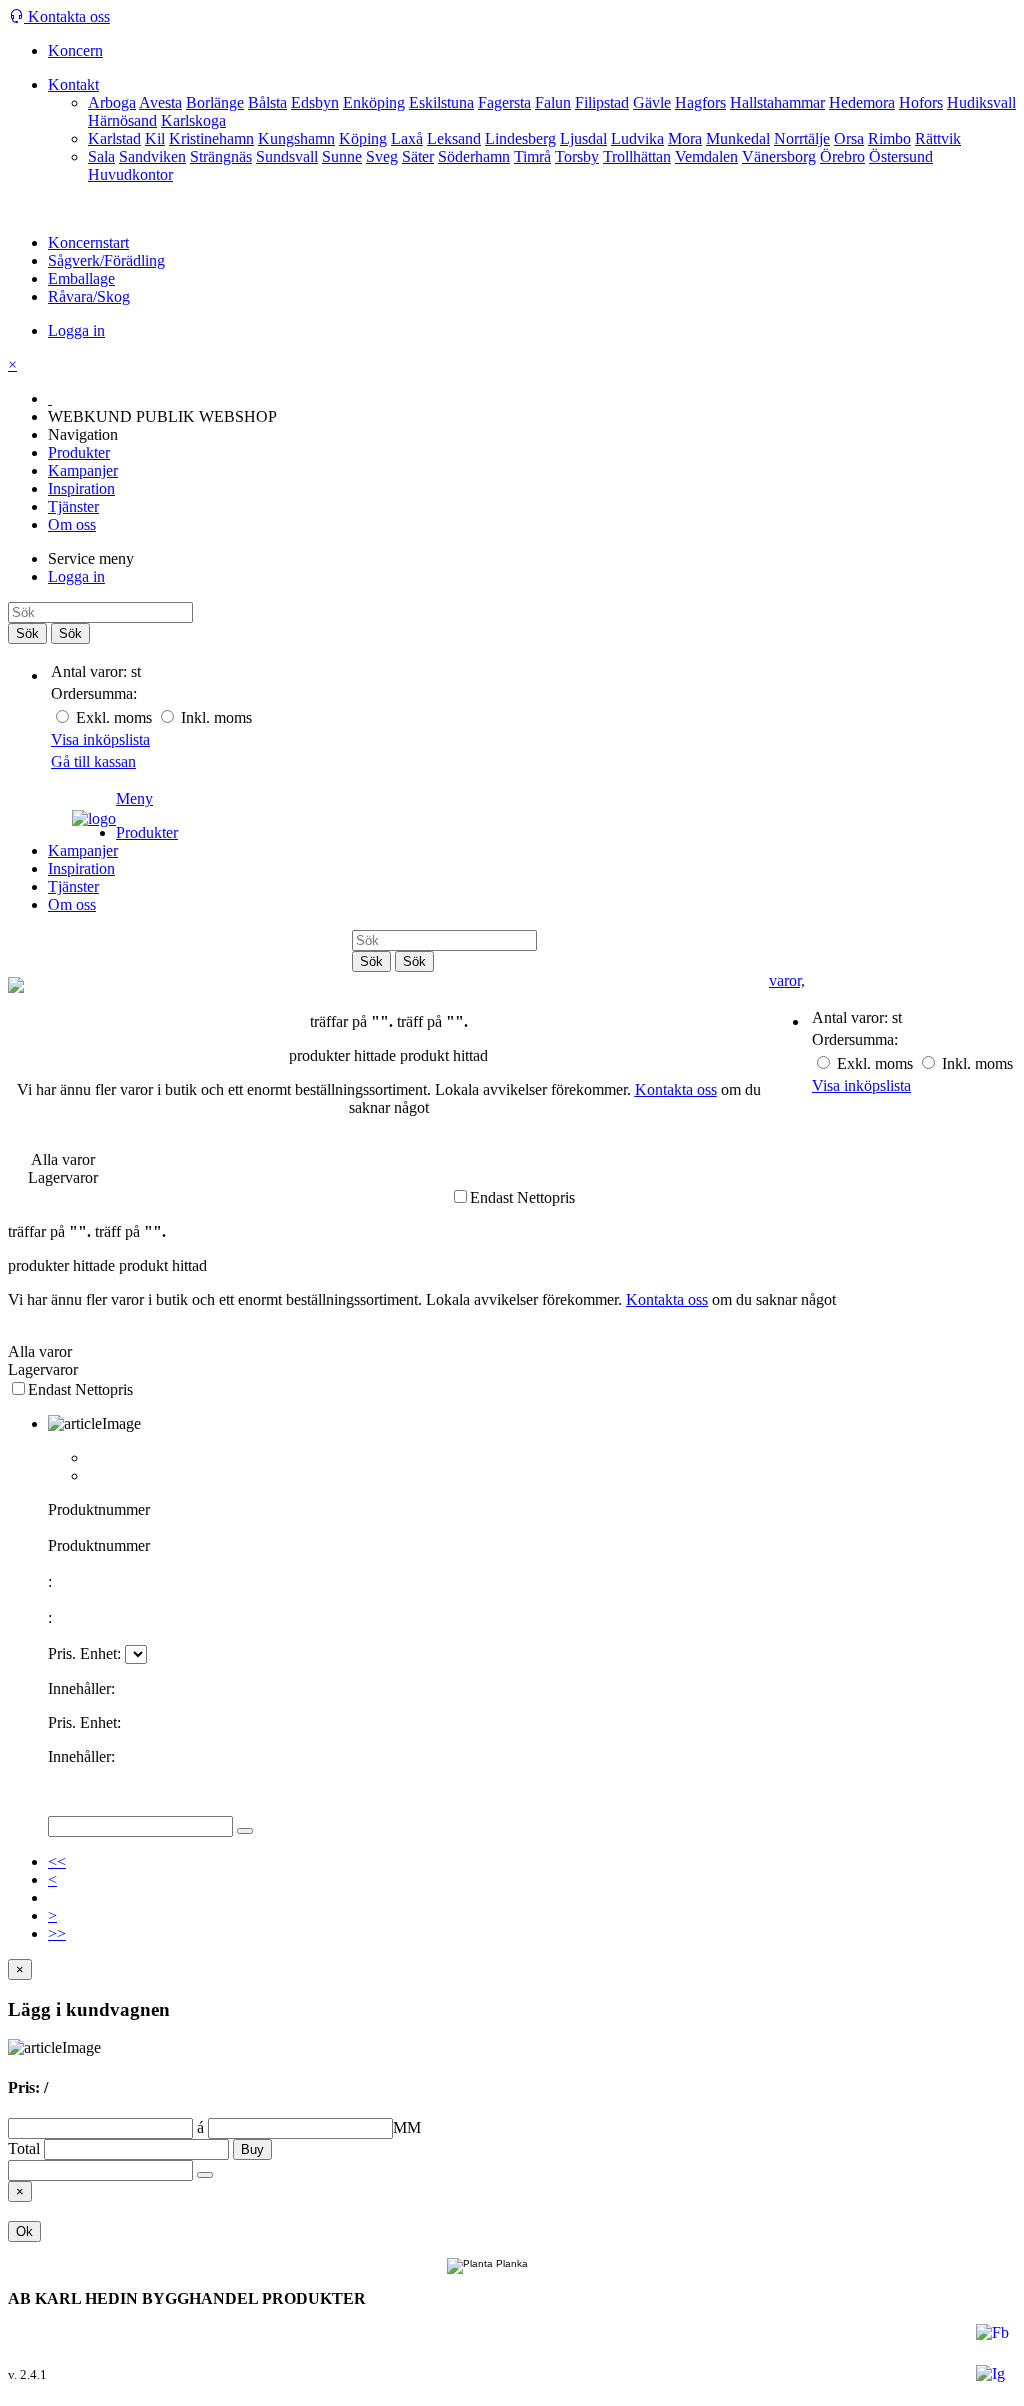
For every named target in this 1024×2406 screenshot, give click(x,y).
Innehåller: (81, 1688)
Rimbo (889, 138)
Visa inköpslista (100, 739)
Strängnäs (221, 156)
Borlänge (215, 102)
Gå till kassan (93, 761)
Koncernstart (88, 242)
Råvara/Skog (89, 296)
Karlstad (114, 138)
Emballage (81, 278)
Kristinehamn (211, 138)
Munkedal (738, 138)
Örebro (842, 156)
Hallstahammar (777, 102)
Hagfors (700, 102)
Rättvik (938, 138)
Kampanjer (83, 470)
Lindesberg (520, 138)
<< (57, 1861)
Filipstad (602, 102)
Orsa (849, 138)
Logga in (76, 330)
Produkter (79, 452)
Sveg (382, 156)
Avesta (160, 102)
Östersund (901, 156)
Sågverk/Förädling (106, 260)
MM (309, 2127)
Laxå (407, 138)
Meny (134, 798)
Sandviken (152, 156)
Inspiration (81, 488)
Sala (101, 156)
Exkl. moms (114, 717)
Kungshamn (296, 138)
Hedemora (862, 102)
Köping (363, 138)
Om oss (72, 524)
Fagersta (504, 102)
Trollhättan (637, 156)
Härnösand (122, 120)
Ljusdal (583, 138)
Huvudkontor (130, 174)
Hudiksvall (981, 102)
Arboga (112, 102)
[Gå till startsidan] (62, 809)
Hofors (921, 102)
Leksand (454, 138)
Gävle (652, 102)
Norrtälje (802, 138)
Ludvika (637, 138)
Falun (553, 102)
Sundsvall (287, 156)
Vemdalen (706, 156)
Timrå (532, 156)
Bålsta (267, 102)
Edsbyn (315, 102)
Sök (27, 633)
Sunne (342, 156)
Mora (685, 138)
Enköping (374, 102)
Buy (252, 2149)
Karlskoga (193, 120)
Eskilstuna (441, 102)
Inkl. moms (214, 717)
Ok (24, 2231)
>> (57, 1933)
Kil (155, 138)
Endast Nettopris (522, 1197)
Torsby (577, 156)
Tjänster (73, 506)
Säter (418, 156)
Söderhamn (474, 156)
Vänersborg (779, 156)
